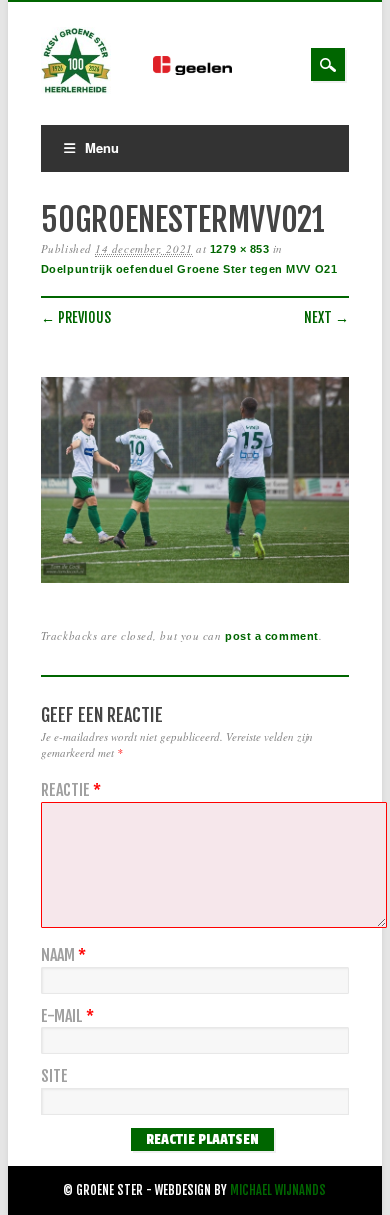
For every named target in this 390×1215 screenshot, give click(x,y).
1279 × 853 (240, 249)
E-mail (67, 1016)
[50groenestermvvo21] (195, 583)
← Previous (76, 317)
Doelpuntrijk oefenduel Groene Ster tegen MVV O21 (189, 269)
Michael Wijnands (278, 1190)
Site (54, 1076)
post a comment (272, 636)
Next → (326, 317)
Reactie (71, 790)
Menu (102, 147)
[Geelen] (208, 70)
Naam (63, 955)
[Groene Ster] (76, 89)
